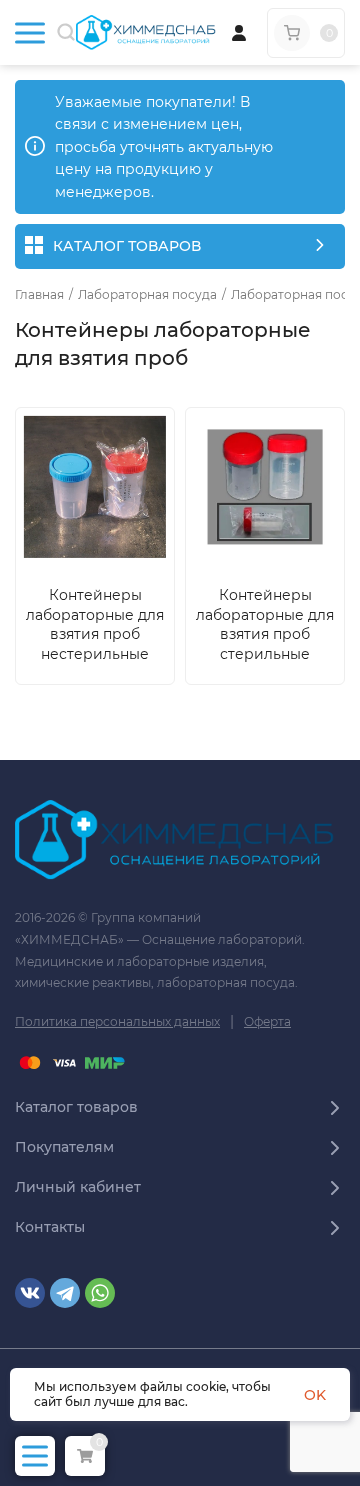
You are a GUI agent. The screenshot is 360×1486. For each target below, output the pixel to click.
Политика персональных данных (117, 1021)
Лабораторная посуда (147, 295)
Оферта (267, 1021)
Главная (39, 295)
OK (315, 1395)
